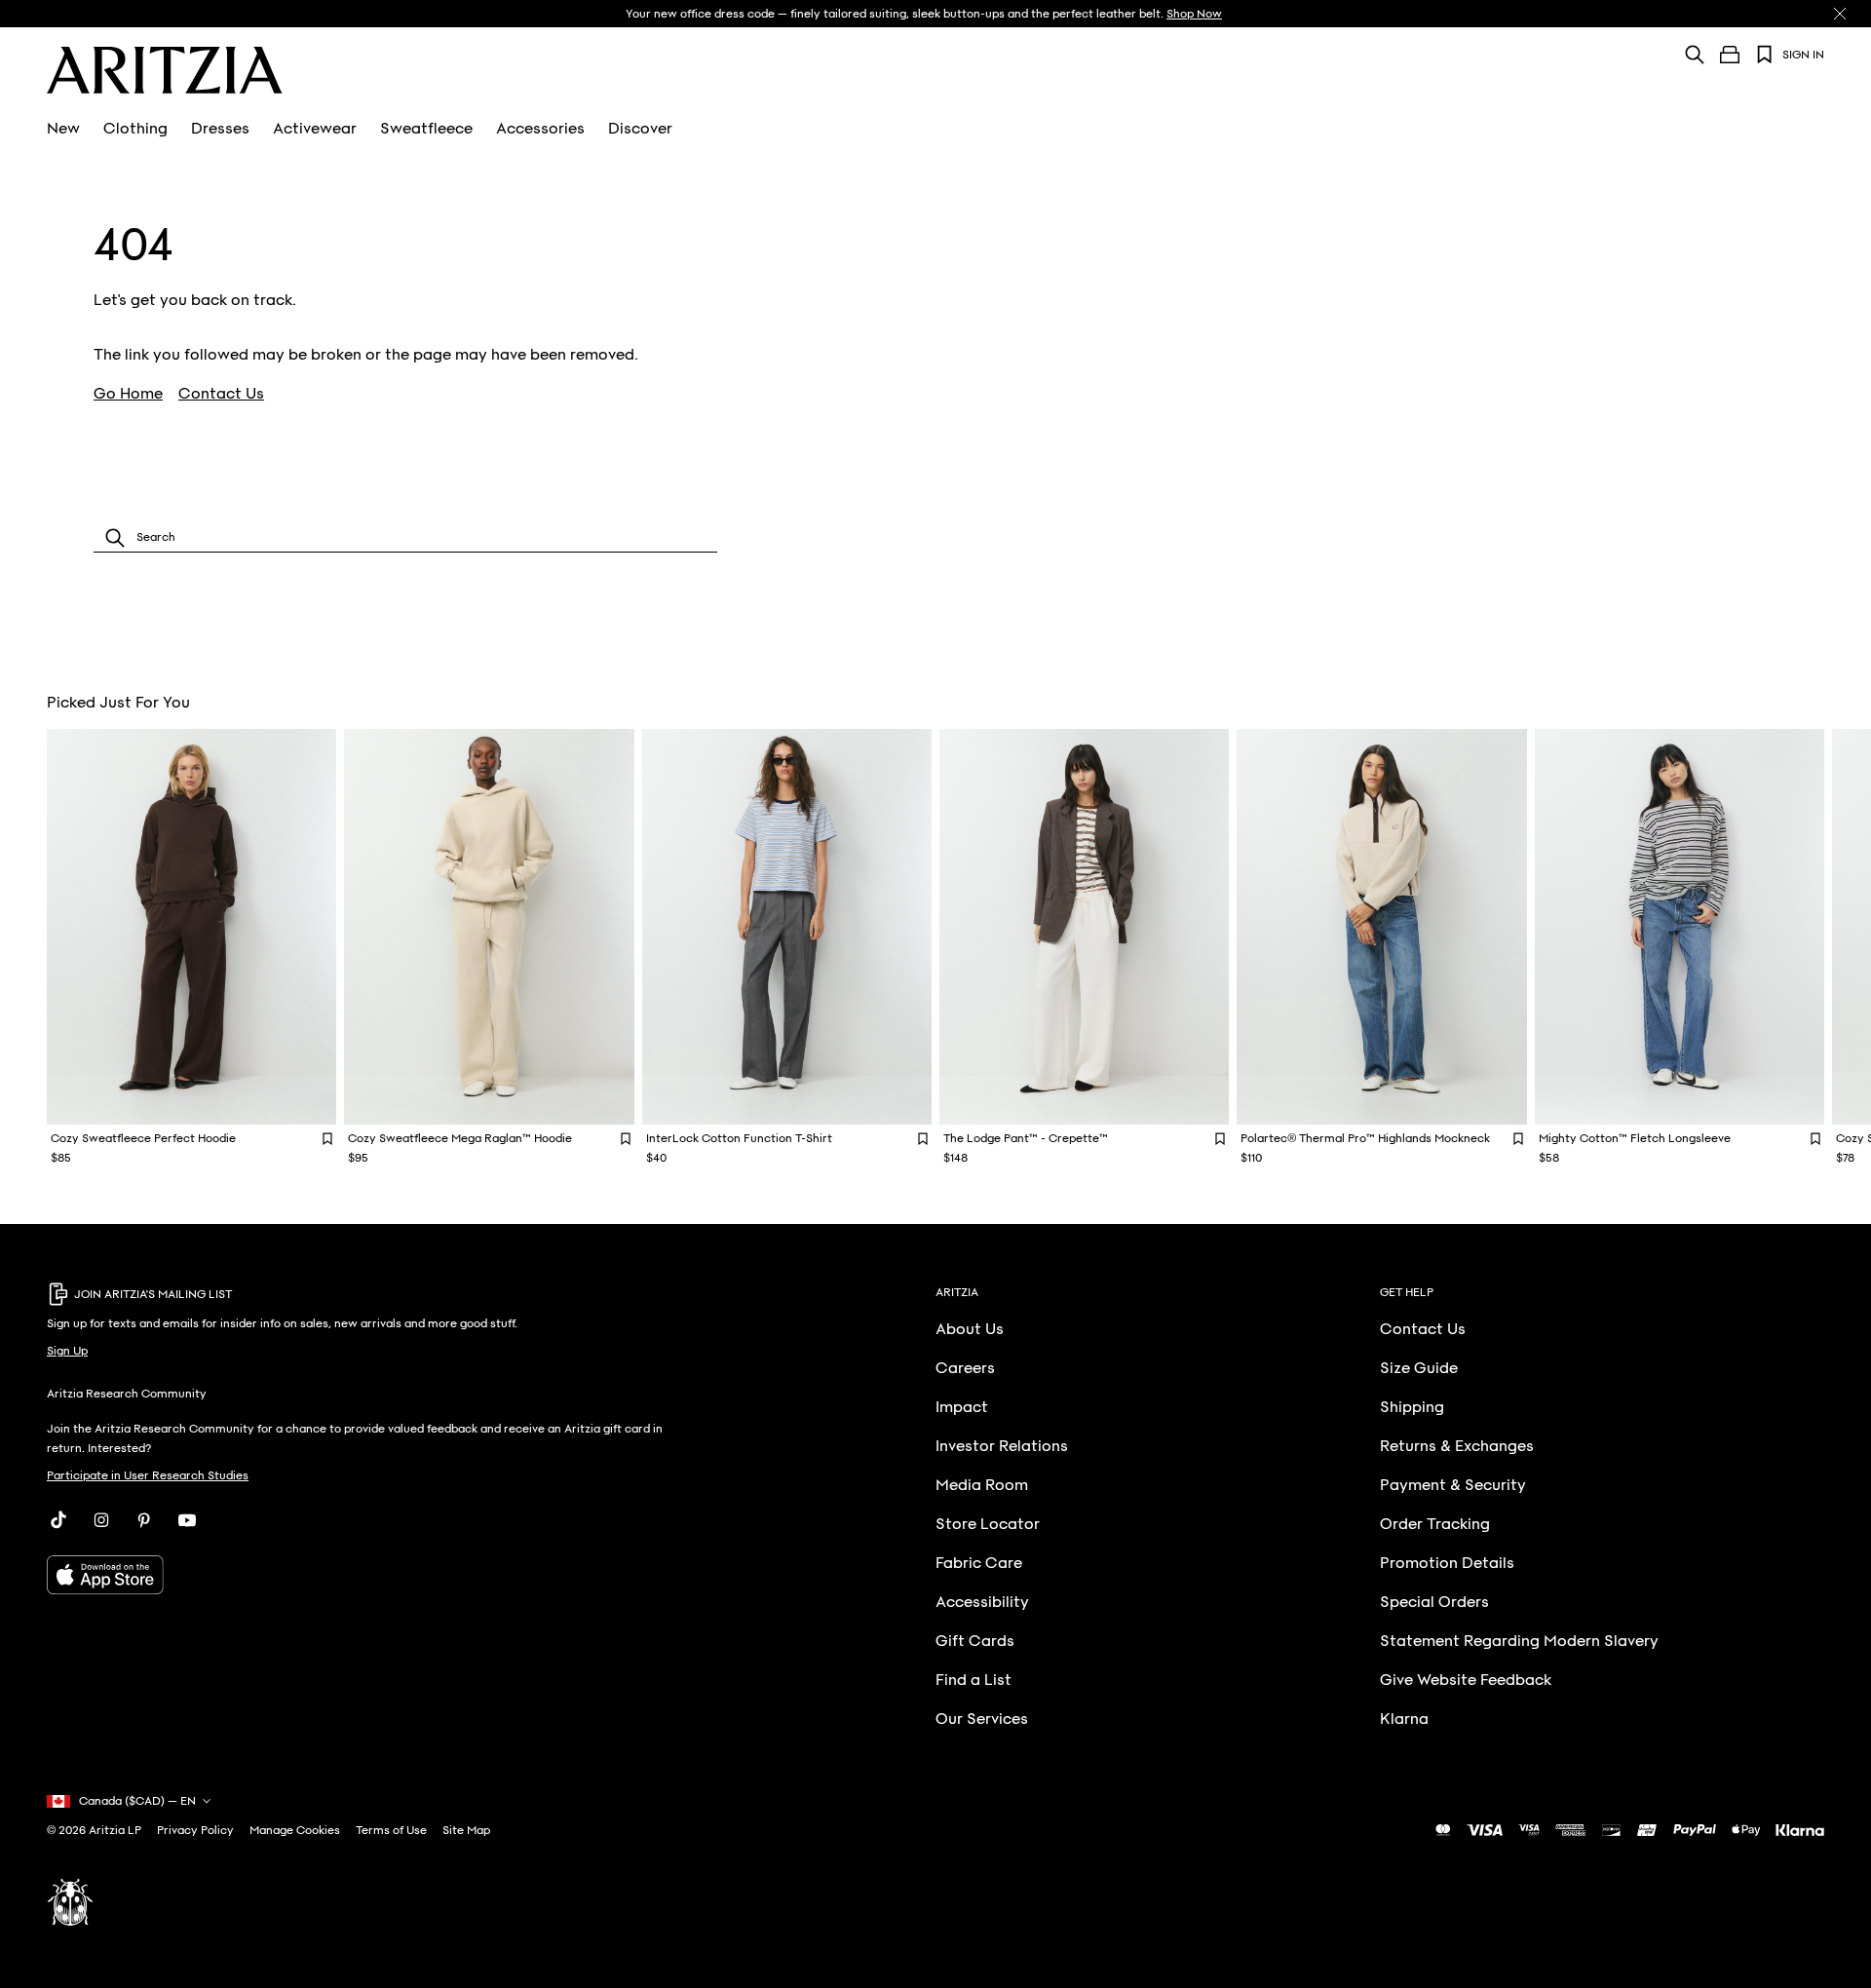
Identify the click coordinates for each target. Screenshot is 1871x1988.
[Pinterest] (144, 1520)
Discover (640, 129)
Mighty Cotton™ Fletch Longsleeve (1635, 1138)
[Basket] (1730, 55)
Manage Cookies (295, 1830)
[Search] (1695, 54)
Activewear (315, 129)
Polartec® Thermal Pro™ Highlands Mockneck (1365, 1138)
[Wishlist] (1765, 55)
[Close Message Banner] (1840, 14)
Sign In (1803, 55)
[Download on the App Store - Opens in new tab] (358, 1575)
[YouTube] (187, 1520)
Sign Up (67, 1351)
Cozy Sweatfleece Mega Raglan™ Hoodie (460, 1138)
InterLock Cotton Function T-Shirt (739, 1138)
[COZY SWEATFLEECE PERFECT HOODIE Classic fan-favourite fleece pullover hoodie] (191, 927)
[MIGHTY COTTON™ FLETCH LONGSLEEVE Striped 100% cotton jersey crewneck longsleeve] (1680, 927)
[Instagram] (101, 1520)
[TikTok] (58, 1520)
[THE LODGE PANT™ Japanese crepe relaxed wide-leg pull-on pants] (1084, 927)
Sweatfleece (426, 129)
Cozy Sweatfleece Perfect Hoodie (143, 1138)
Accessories (540, 129)
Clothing (135, 129)
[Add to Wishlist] (327, 1138)
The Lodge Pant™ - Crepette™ (1026, 1138)
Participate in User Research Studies (148, 1475)
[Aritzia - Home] (165, 70)
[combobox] (405, 537)
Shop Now (1194, 14)
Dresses (220, 129)
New (63, 129)
